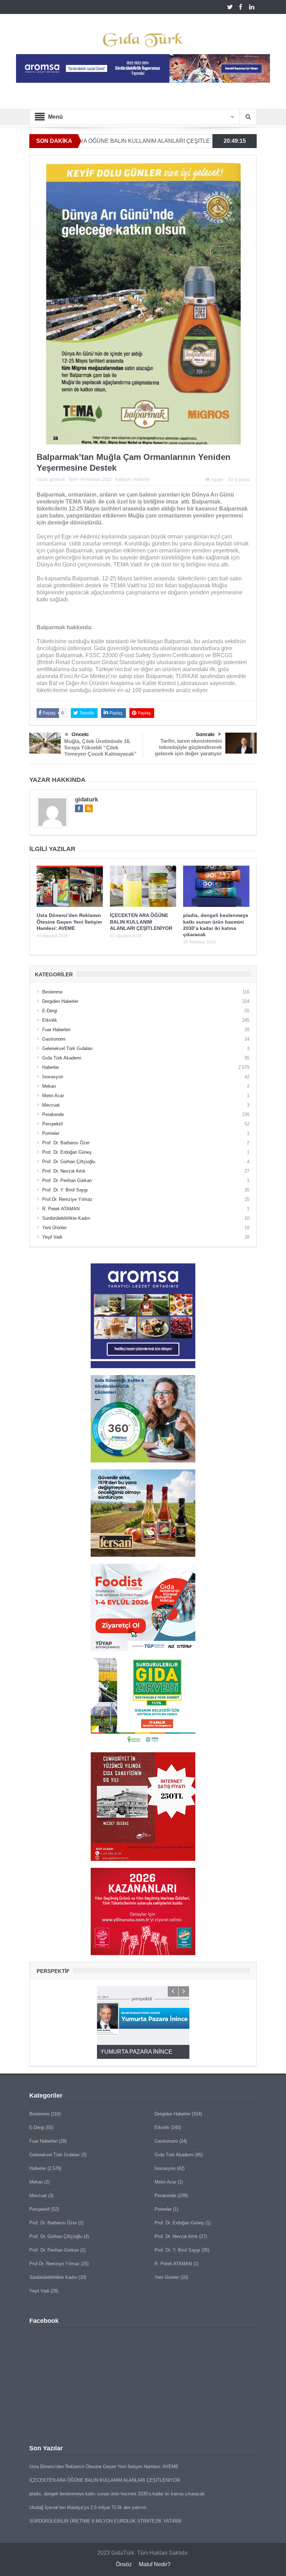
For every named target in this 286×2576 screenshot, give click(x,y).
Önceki (80, 734)
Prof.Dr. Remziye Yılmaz (67, 1199)
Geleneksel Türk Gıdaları (67, 1048)
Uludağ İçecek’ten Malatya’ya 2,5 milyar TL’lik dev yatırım (88, 2507)
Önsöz (124, 2564)
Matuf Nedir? (155, 2564)
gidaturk (57, 479)
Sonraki (205, 734)
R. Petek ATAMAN (61, 1209)
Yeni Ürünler (54, 1228)
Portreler (51, 1133)
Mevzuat (51, 1105)
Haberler (142, 479)
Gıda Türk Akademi (62, 1058)
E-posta (242, 480)
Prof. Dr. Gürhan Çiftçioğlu (69, 1162)
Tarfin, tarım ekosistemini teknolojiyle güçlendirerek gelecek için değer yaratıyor (188, 747)
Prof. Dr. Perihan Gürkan (67, 1180)
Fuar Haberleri (56, 1030)
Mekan (49, 1086)
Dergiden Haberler (60, 1001)
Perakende (53, 1114)
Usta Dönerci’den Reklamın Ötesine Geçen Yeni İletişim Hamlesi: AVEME (69, 922)
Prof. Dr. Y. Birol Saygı (65, 1190)
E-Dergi (50, 1011)
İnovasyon (53, 1077)
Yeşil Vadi (52, 1237)
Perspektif (52, 1124)
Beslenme (52, 992)
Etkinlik (50, 1020)
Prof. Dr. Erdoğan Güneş (67, 1152)
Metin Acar (53, 1096)
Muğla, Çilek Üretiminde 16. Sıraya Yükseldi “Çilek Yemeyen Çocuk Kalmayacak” (100, 747)
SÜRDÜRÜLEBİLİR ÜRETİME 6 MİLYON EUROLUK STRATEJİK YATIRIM (105, 2521)
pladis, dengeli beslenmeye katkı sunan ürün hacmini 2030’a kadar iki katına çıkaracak (117, 2494)
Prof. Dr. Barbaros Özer (66, 1143)
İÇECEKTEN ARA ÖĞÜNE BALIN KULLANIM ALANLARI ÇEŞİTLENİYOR (141, 922)
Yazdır (217, 480)
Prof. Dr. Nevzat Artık (64, 1171)
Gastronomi (54, 1039)
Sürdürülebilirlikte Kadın (66, 1218)
